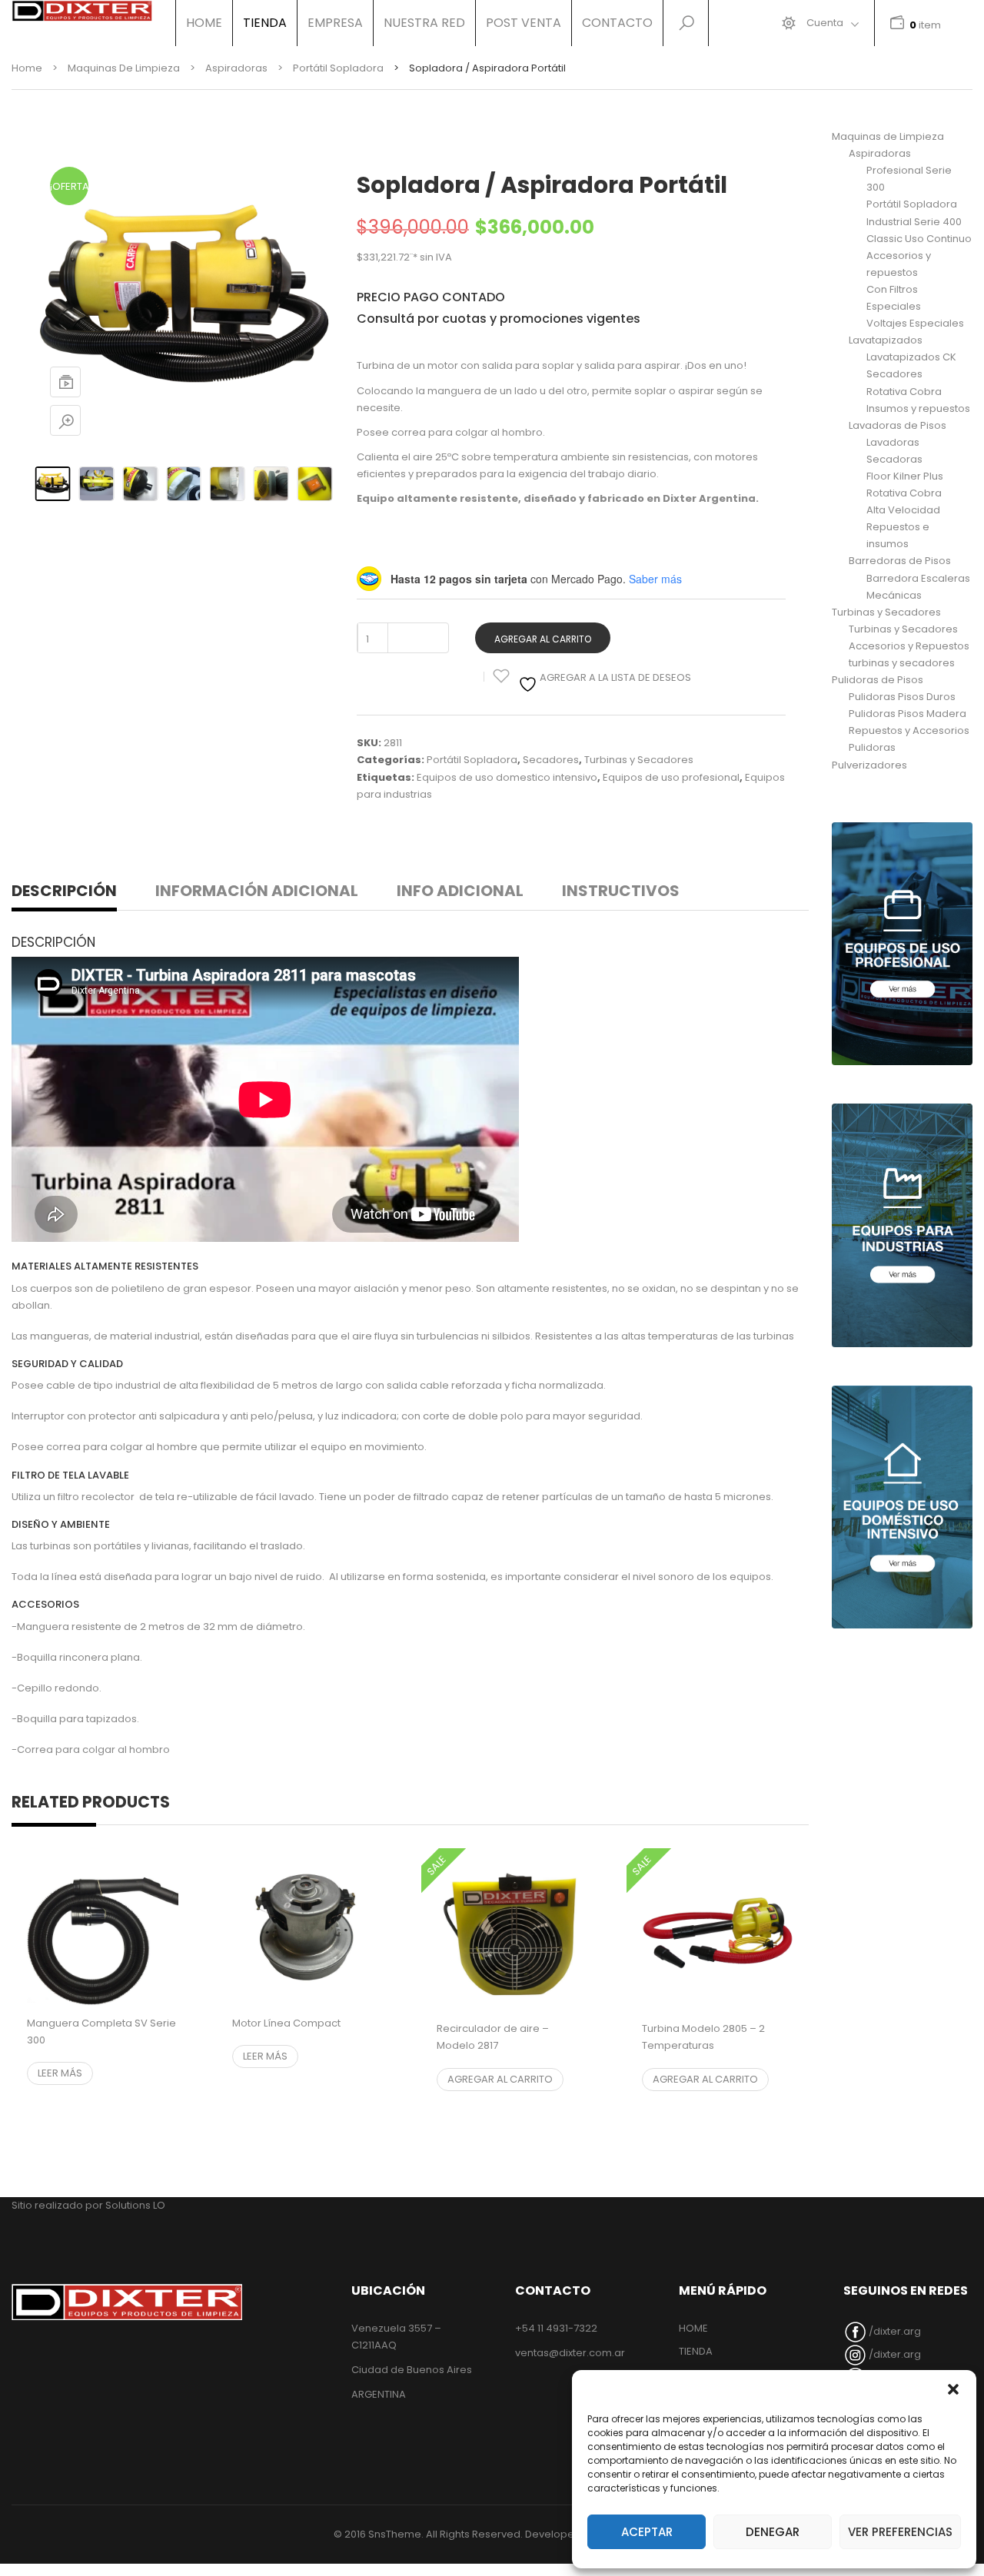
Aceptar (647, 2532)
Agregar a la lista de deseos (614, 677)
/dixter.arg (894, 2331)
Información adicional (257, 891)
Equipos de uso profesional (671, 777)
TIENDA (696, 2351)
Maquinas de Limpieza (124, 68)
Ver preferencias (900, 2532)
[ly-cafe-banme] (902, 944)
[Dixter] (82, 11)
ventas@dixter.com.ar (570, 2353)
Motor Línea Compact (286, 2023)
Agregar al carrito (543, 639)
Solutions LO (135, 2205)
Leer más (60, 2073)
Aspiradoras (236, 68)
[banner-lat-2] (902, 1225)
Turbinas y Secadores (639, 760)
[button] (953, 2389)
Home (27, 68)
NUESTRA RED (424, 23)
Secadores (551, 760)
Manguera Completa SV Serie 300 (101, 2032)
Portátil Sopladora (338, 68)
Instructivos (621, 891)
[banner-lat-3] (902, 1507)
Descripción (64, 891)
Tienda (265, 23)
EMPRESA (335, 23)
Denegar (773, 2532)
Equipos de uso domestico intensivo (507, 777)
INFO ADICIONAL (460, 891)
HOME (204, 23)
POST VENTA (524, 23)
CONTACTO (617, 23)
